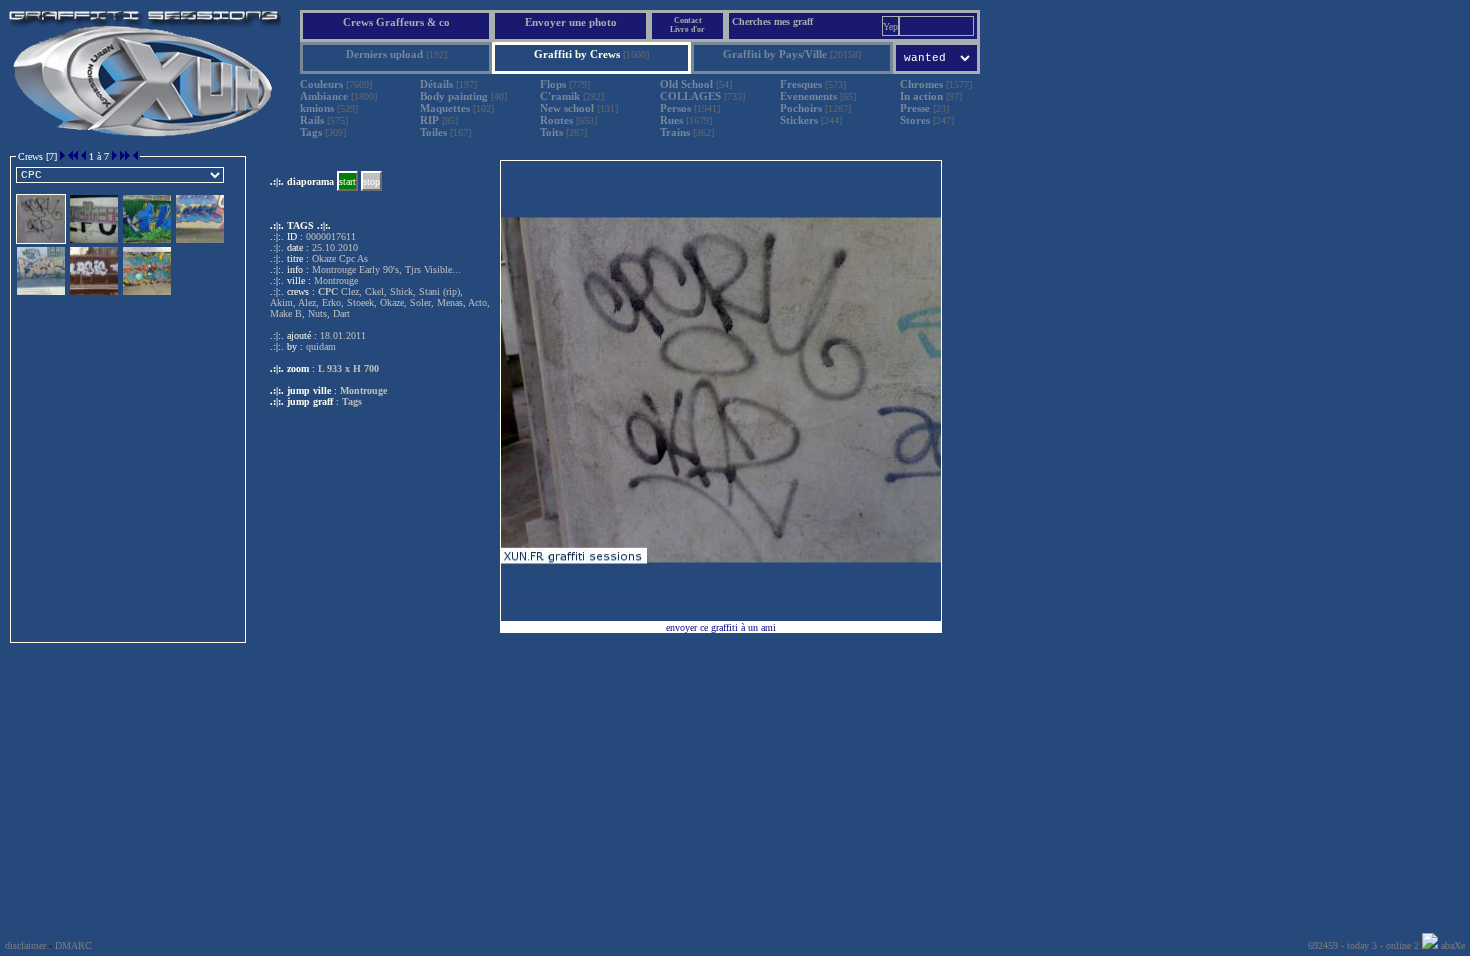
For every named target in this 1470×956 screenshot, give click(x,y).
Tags (352, 401)
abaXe (1451, 945)
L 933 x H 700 (348, 368)
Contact (688, 20)
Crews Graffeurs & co (396, 22)
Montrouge (363, 390)
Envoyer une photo (571, 22)
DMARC (73, 945)
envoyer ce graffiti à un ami (721, 627)
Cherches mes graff (772, 21)
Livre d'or (687, 29)
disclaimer (25, 945)
